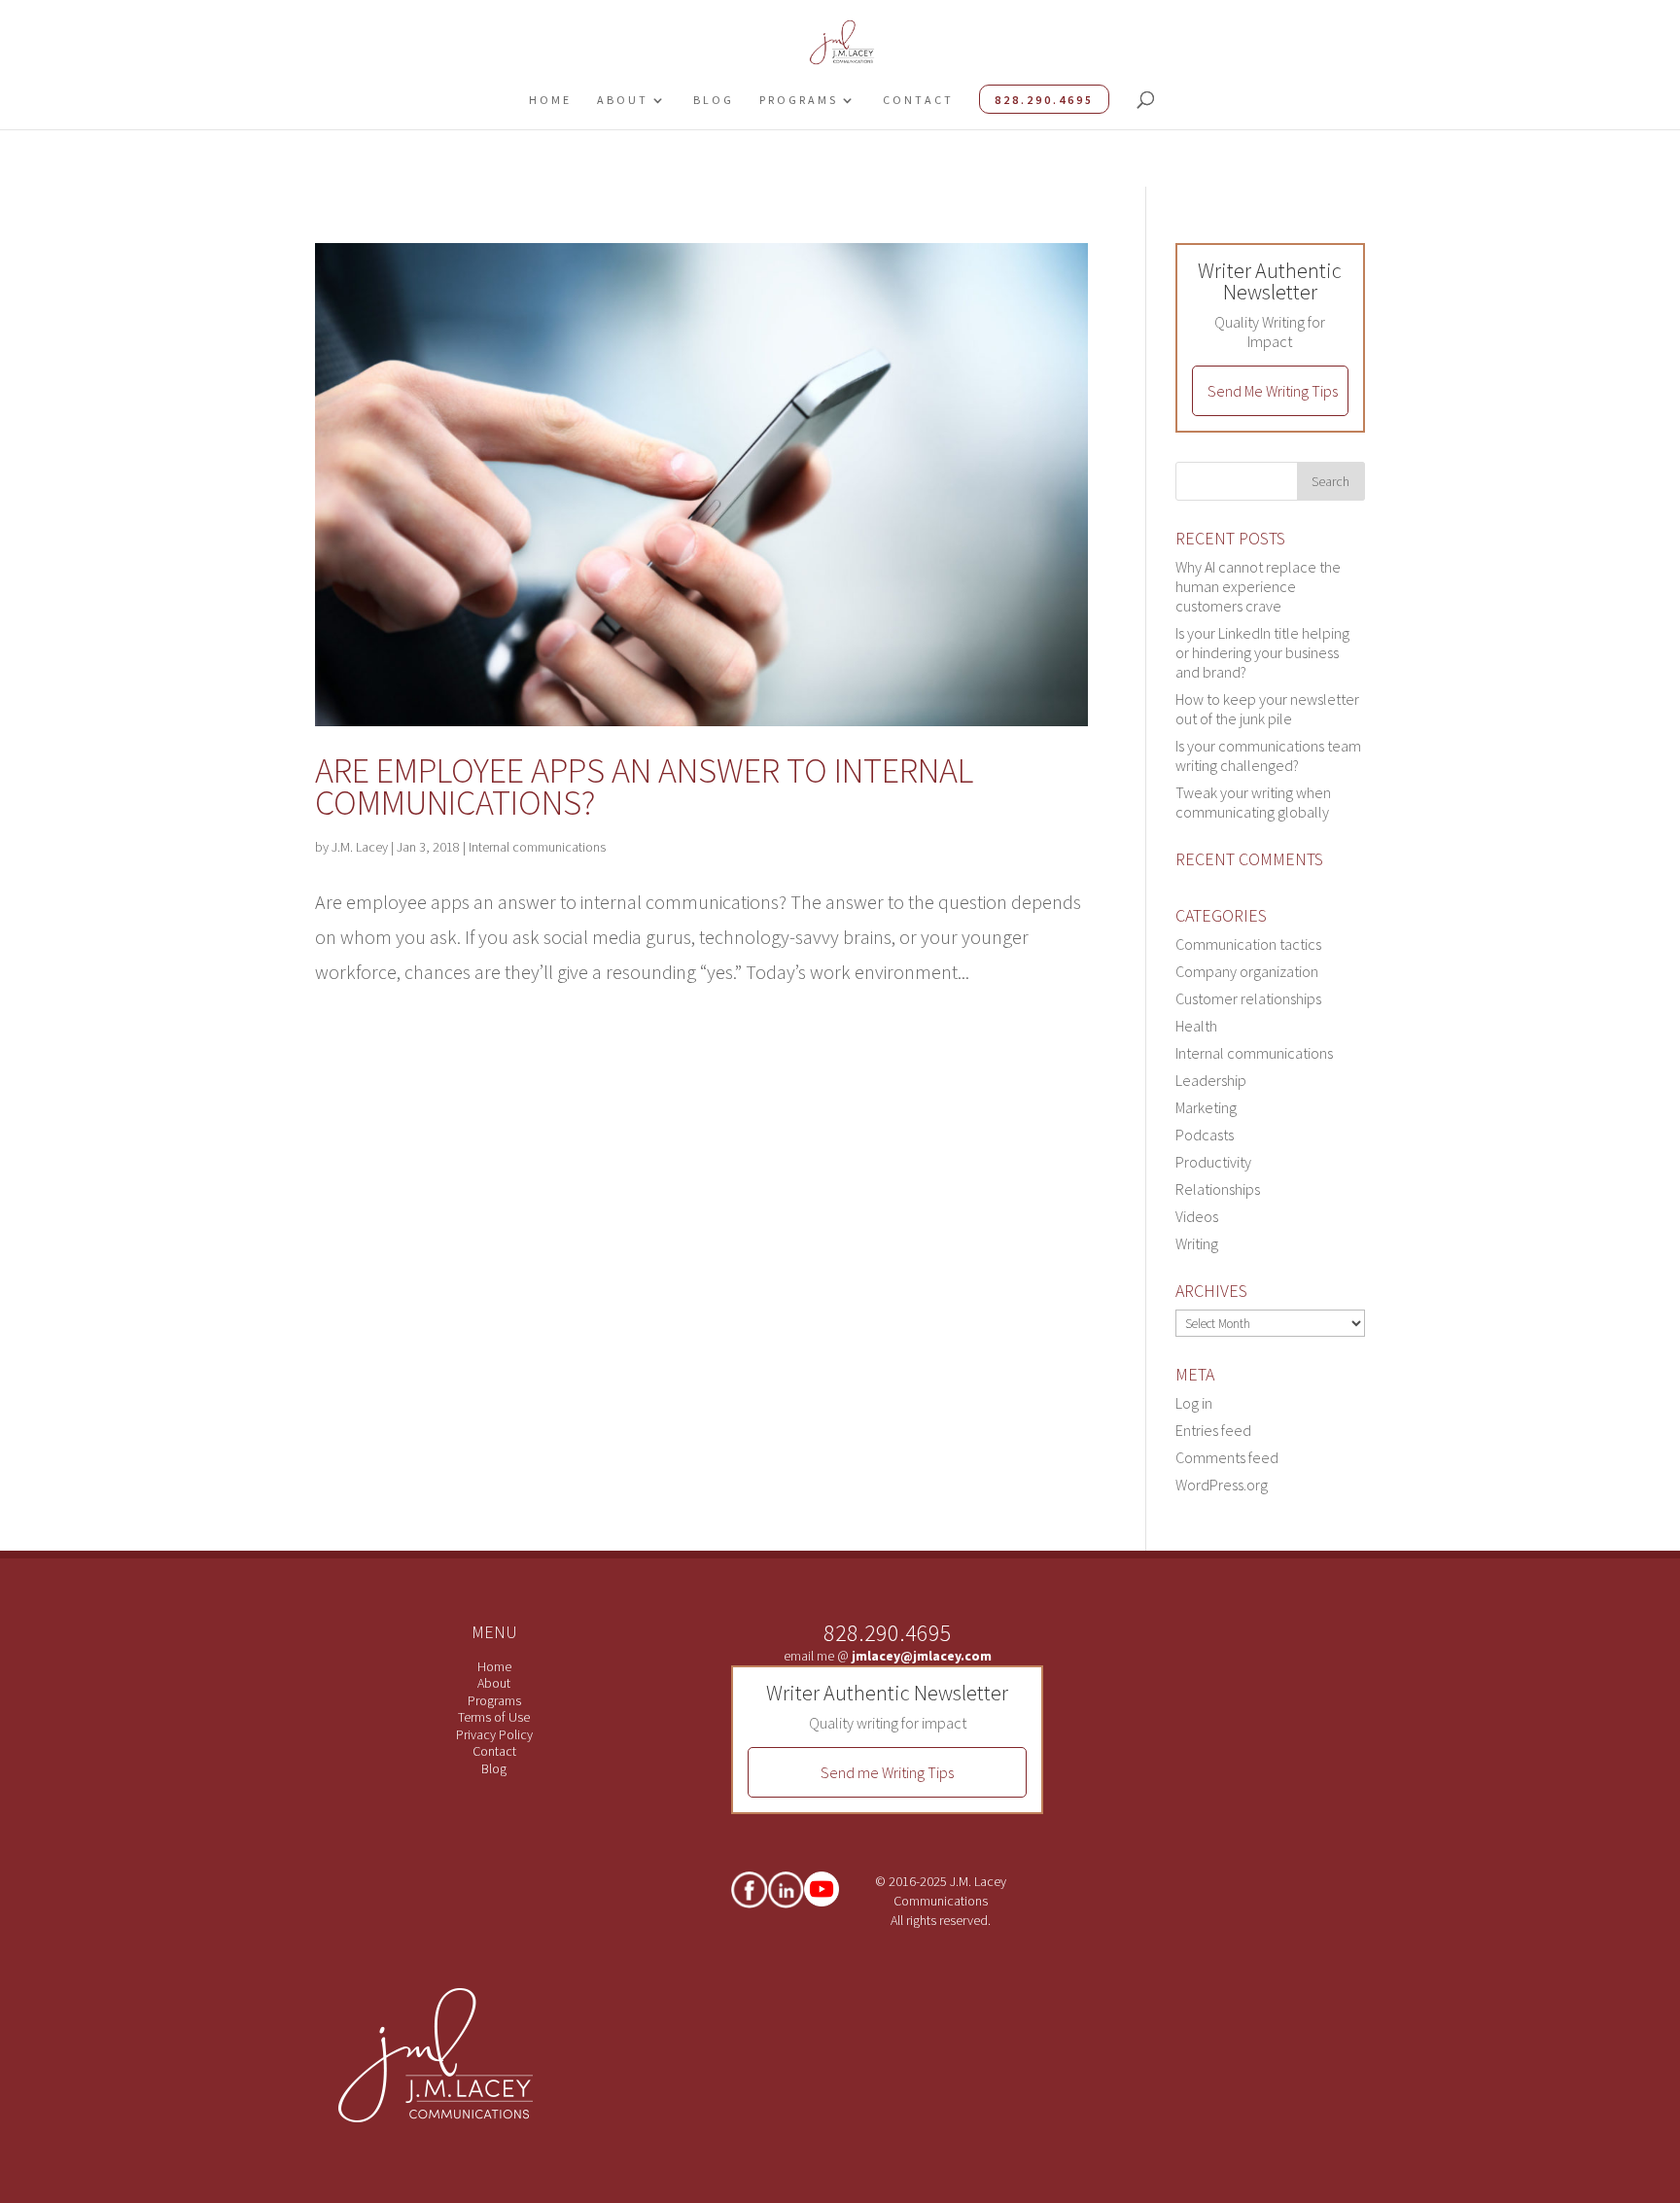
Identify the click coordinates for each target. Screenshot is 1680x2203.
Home (550, 100)
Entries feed (1213, 1430)
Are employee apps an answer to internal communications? (644, 787)
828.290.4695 (1044, 100)
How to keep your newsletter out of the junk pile (1267, 709)
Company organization (1247, 971)
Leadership (1211, 1080)
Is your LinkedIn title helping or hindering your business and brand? (1262, 652)
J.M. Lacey (360, 847)
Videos (1197, 1216)
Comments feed (1227, 1457)
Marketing (1206, 1107)
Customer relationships (1248, 998)
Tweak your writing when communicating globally (1253, 802)
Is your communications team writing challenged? (1268, 755)
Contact (918, 100)
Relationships (1218, 1189)
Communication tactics (1248, 944)
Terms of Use (494, 1717)
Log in (1194, 1403)
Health (1196, 1026)
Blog (714, 100)
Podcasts (1205, 1135)
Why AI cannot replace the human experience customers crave (1258, 586)
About (623, 100)
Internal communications (537, 847)
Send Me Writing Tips (1273, 391)
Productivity (1213, 1162)
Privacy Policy (494, 1734)
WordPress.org (1222, 1485)
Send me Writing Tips (887, 1772)
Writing (1197, 1243)
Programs (799, 100)
